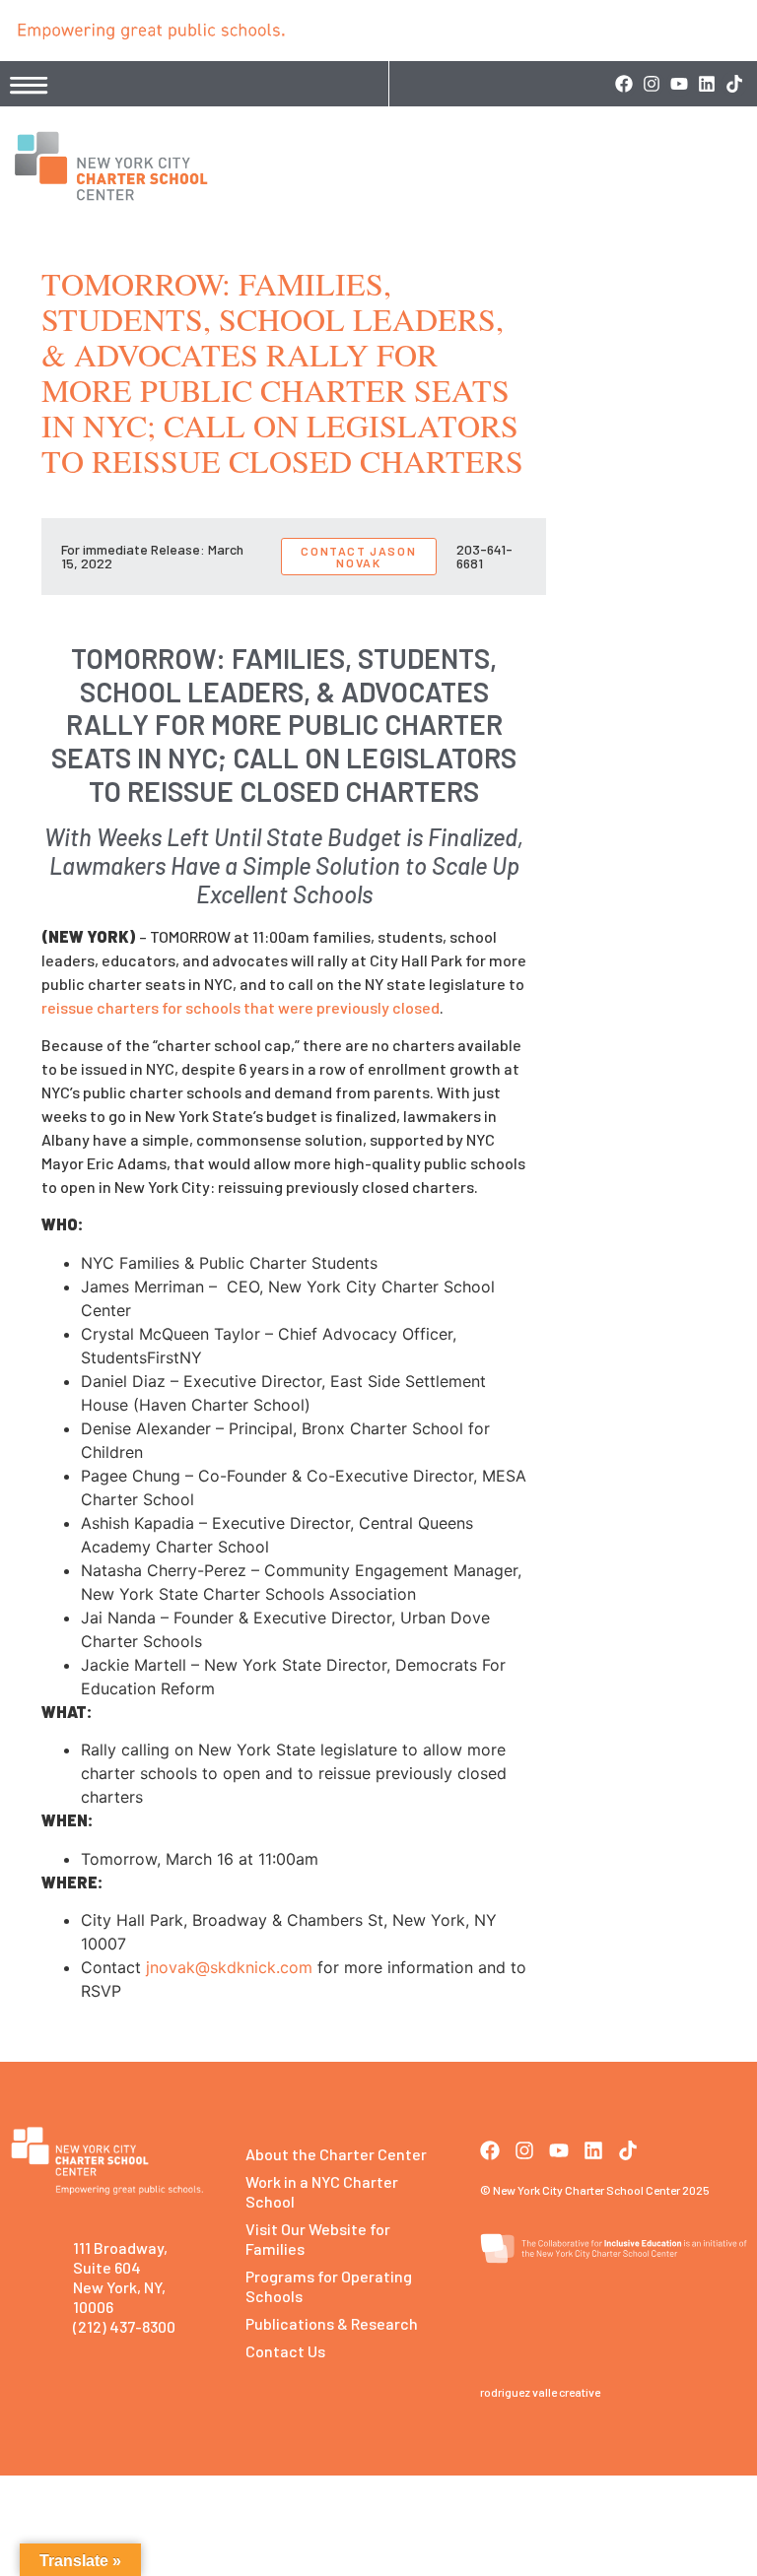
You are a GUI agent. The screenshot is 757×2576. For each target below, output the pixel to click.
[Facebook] (624, 84)
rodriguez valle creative (540, 2392)
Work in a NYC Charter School (322, 2191)
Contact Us (285, 2351)
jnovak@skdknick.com (229, 1967)
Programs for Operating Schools (329, 2286)
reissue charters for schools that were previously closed (241, 1007)
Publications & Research (332, 2323)
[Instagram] (652, 84)
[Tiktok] (734, 84)
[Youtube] (679, 84)
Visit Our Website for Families (318, 2239)
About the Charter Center (336, 2154)
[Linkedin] (707, 84)
